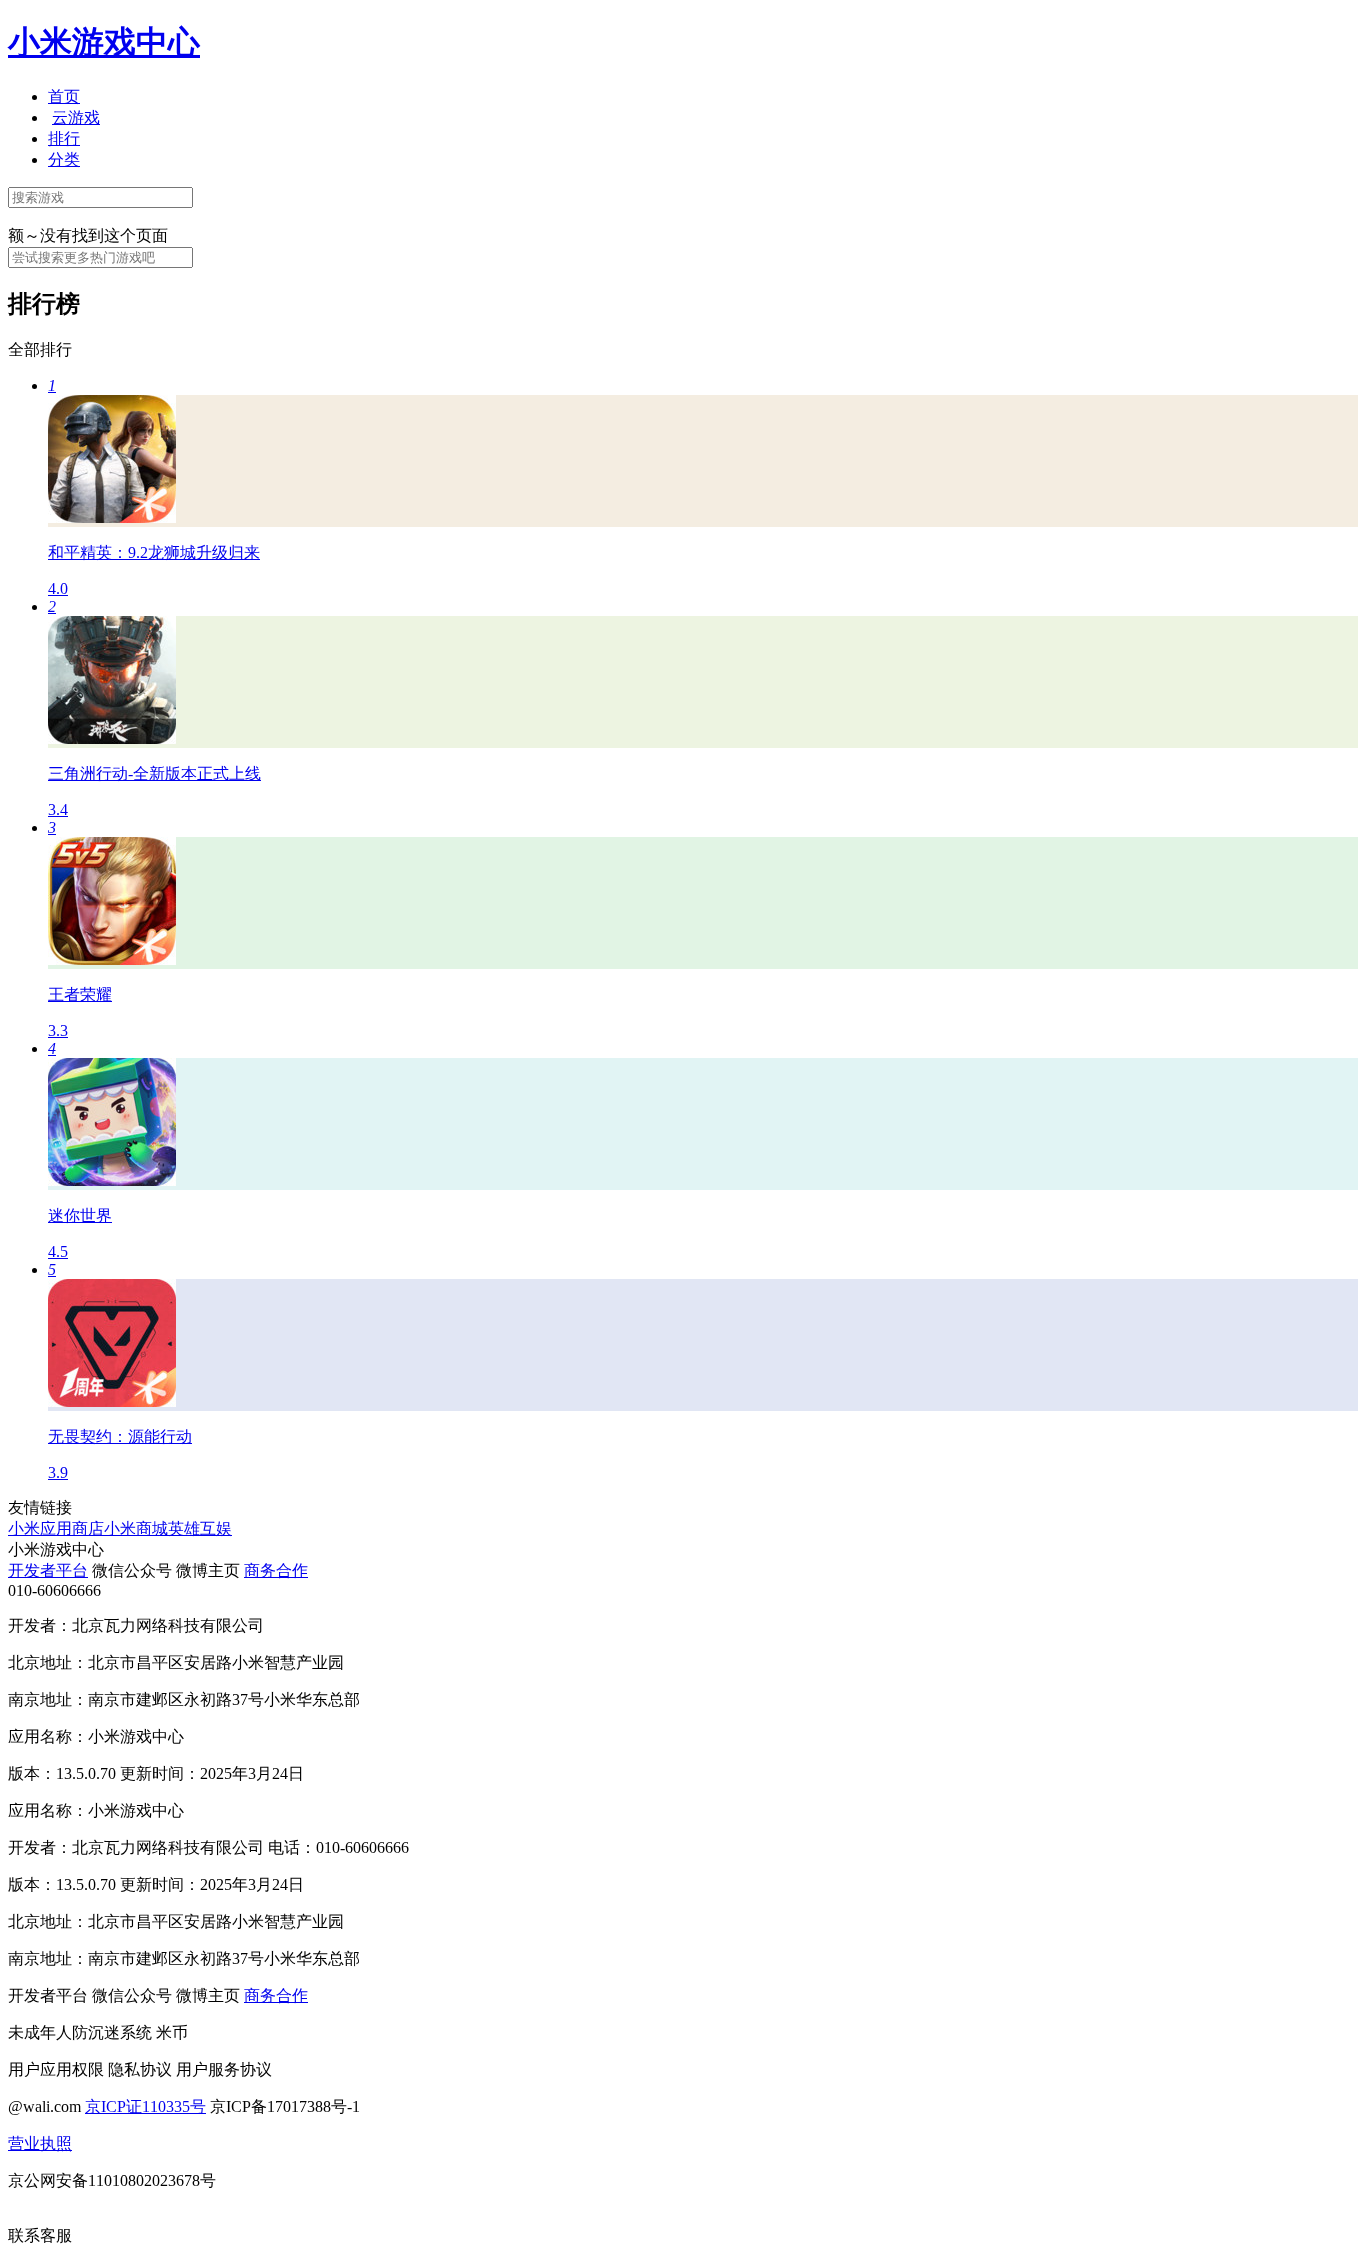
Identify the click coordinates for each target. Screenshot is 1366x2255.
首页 (64, 96)
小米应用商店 (56, 1528)
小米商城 (136, 1528)
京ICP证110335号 (145, 2106)
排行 (64, 138)
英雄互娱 (200, 1528)
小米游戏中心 (104, 42)
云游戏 (76, 117)
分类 (64, 159)
